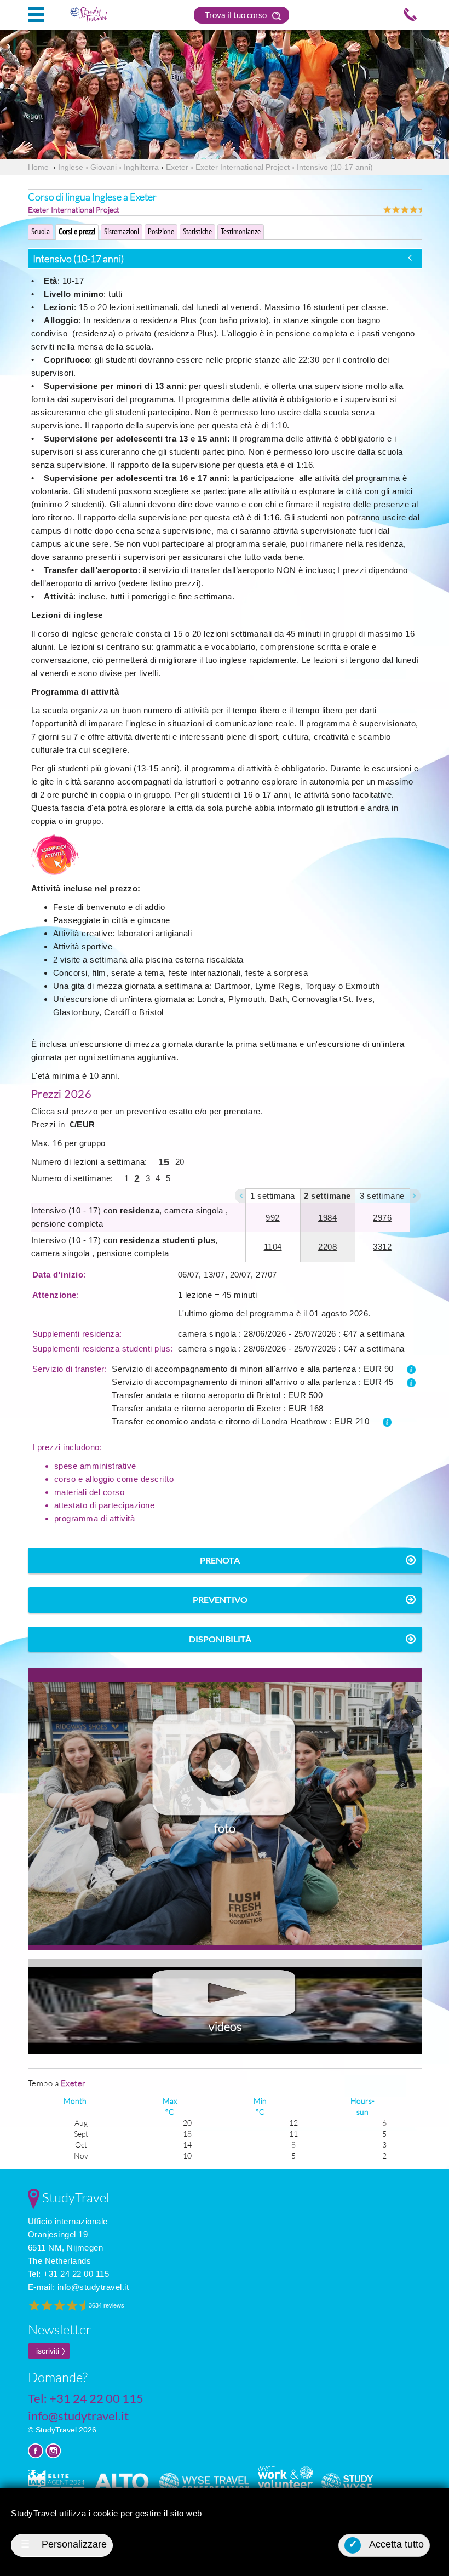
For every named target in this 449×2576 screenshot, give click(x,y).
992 (273, 1218)
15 (164, 1162)
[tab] (225, 259)
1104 (273, 1247)
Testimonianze (241, 231)
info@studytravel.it (93, 2287)
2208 (327, 1247)
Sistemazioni (122, 231)
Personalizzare (64, 2544)
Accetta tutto (387, 2544)
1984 (327, 1218)
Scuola (41, 231)
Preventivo (220, 1599)
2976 (382, 1218)
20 (180, 1162)
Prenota (220, 1560)
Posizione (161, 231)
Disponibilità (220, 1639)
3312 (382, 1247)
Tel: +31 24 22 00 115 (69, 2274)
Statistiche (197, 231)
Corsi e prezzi (77, 231)
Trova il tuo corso (237, 15)
